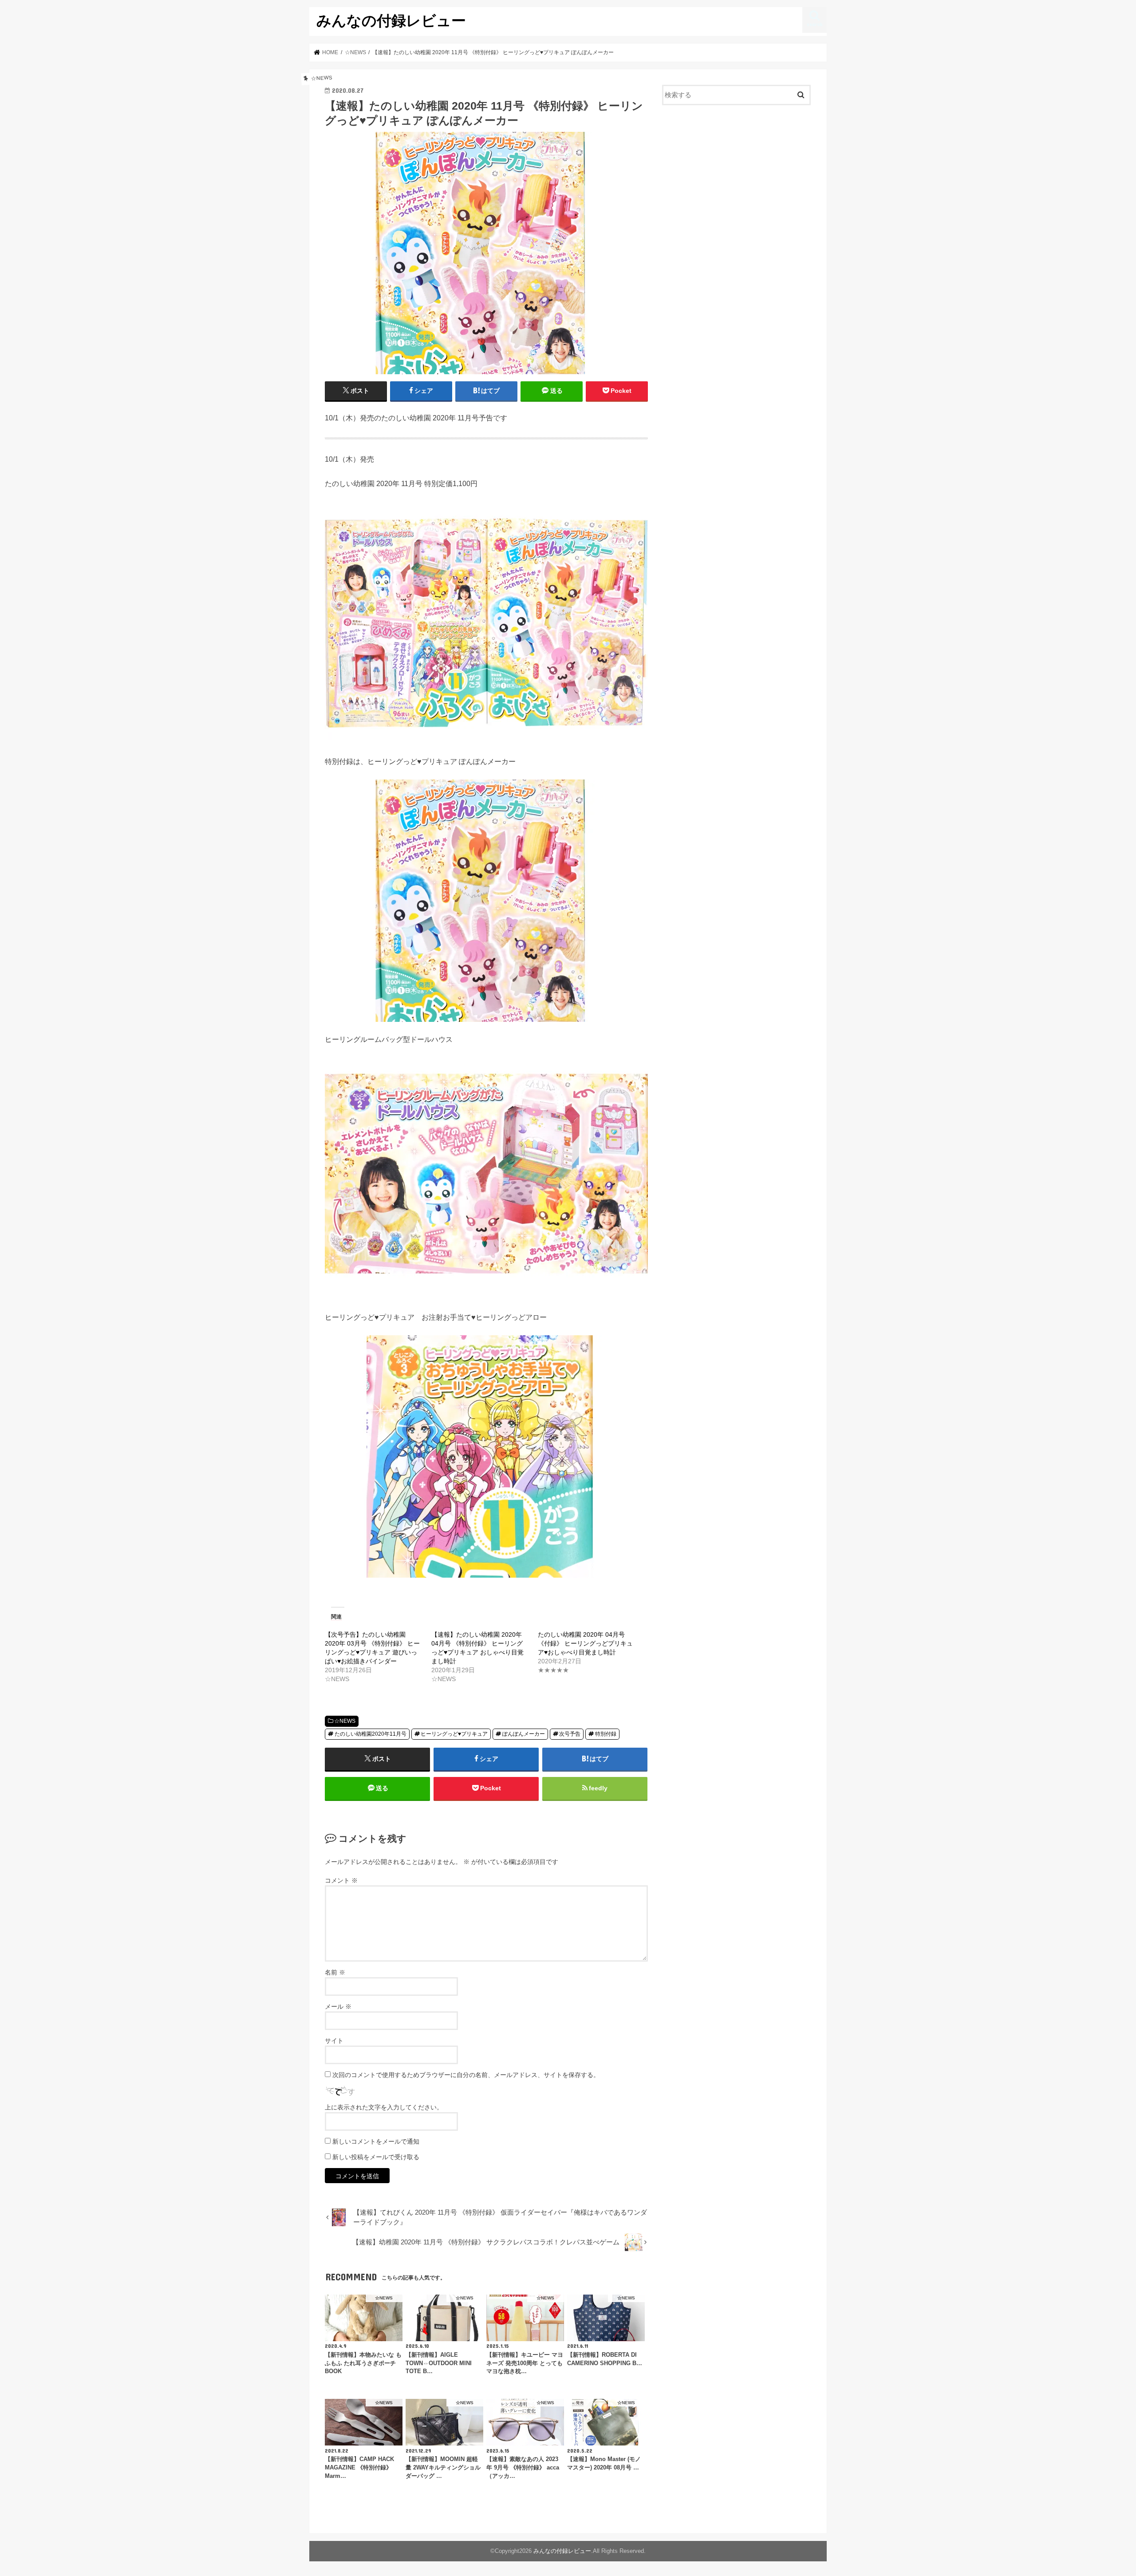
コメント (341, 1880)
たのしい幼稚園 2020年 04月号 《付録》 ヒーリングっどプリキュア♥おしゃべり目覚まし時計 (585, 1643)
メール (338, 2006)
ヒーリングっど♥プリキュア (454, 1734)
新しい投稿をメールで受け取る (376, 2157)
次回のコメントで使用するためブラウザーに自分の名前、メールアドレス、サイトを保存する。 (466, 2075)
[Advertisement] (737, 185)
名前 (335, 1972)
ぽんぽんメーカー (524, 1734)
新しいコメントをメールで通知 (376, 2141)
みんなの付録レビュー (391, 20)
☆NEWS (345, 1721)
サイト (334, 2041)
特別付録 (606, 1734)
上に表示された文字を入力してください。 (384, 2107)
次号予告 (570, 1734)
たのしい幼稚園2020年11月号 (371, 1734)
